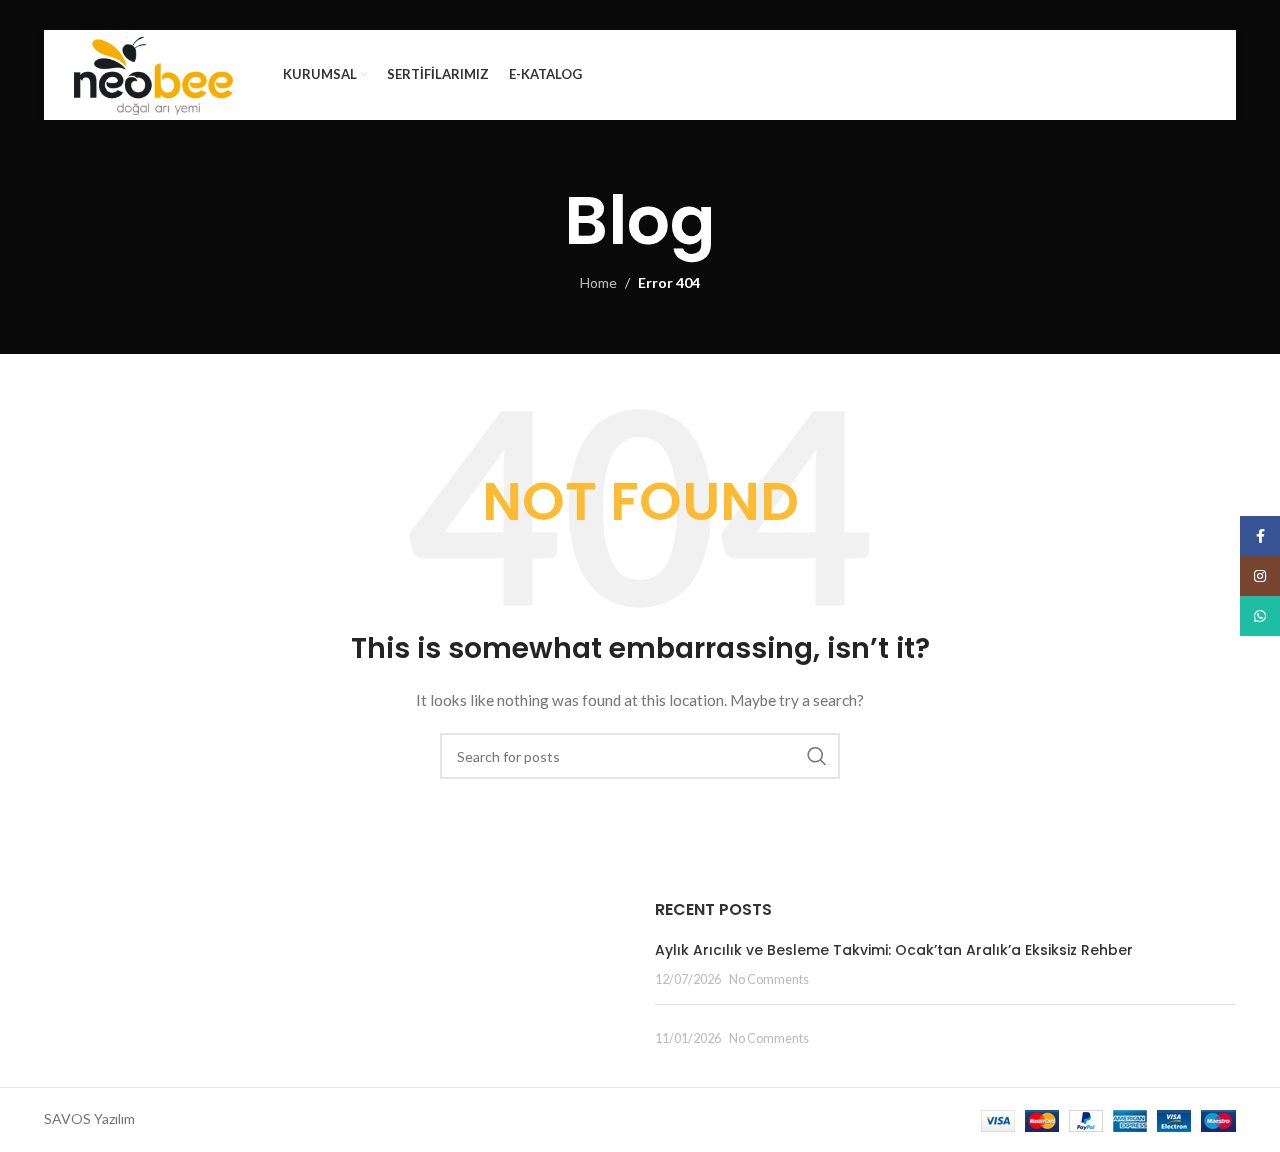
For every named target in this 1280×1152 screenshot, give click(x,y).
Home (598, 282)
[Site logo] (153, 73)
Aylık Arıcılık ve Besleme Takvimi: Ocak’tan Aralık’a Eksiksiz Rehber (894, 950)
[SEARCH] (817, 756)
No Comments (769, 979)
